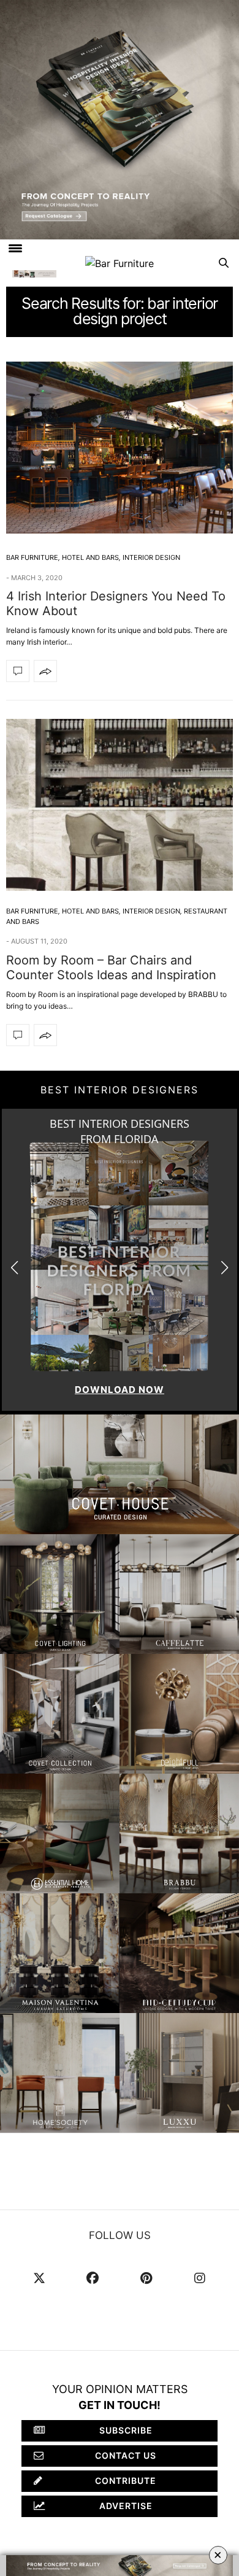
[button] (225, 1268)
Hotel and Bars (90, 557)
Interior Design (151, 557)
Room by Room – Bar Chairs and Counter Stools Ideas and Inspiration (111, 968)
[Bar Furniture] (120, 263)
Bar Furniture (32, 557)
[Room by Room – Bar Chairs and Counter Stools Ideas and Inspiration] (120, 805)
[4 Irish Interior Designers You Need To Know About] (120, 448)
